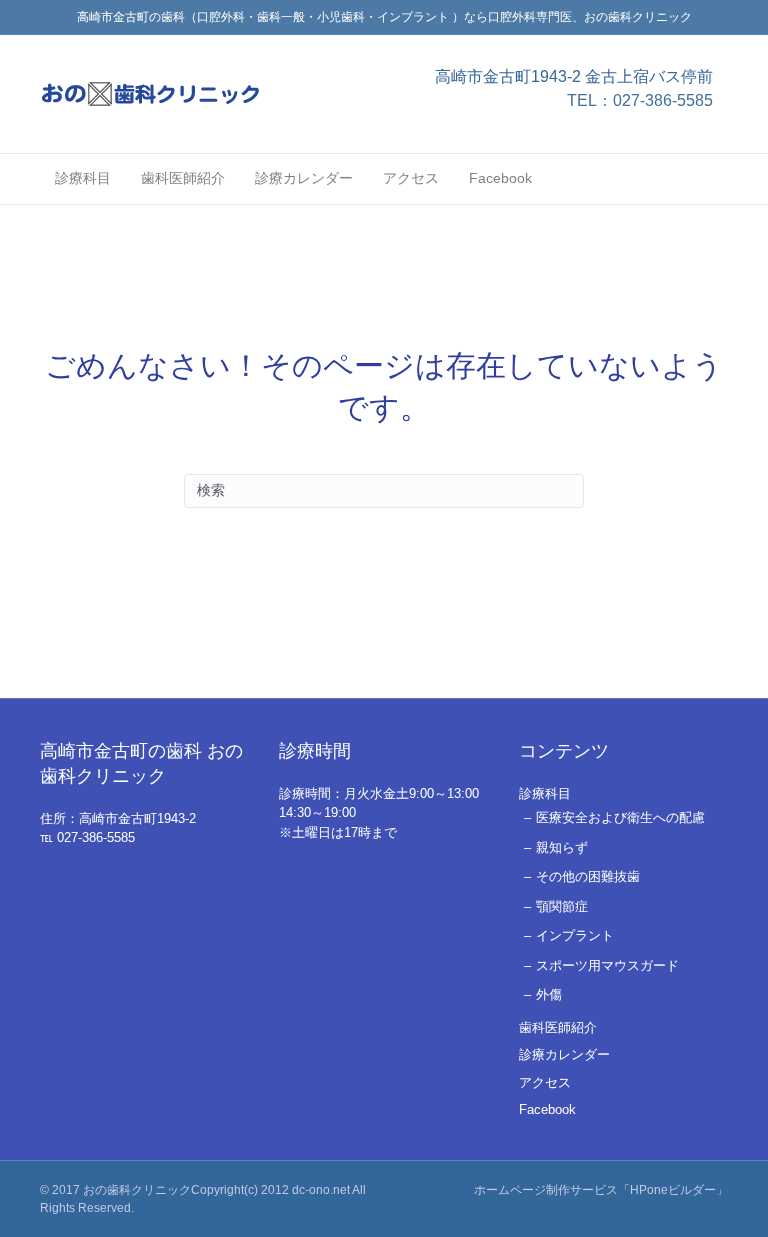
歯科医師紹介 (183, 178)
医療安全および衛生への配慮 (620, 817)
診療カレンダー (304, 178)
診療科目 (83, 178)
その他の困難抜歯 (588, 876)
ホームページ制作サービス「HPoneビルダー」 (601, 1190)
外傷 (549, 994)
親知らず (562, 847)
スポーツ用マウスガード (607, 965)
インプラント (575, 935)
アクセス (411, 178)
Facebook (500, 178)
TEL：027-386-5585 (640, 100)
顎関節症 (562, 906)
